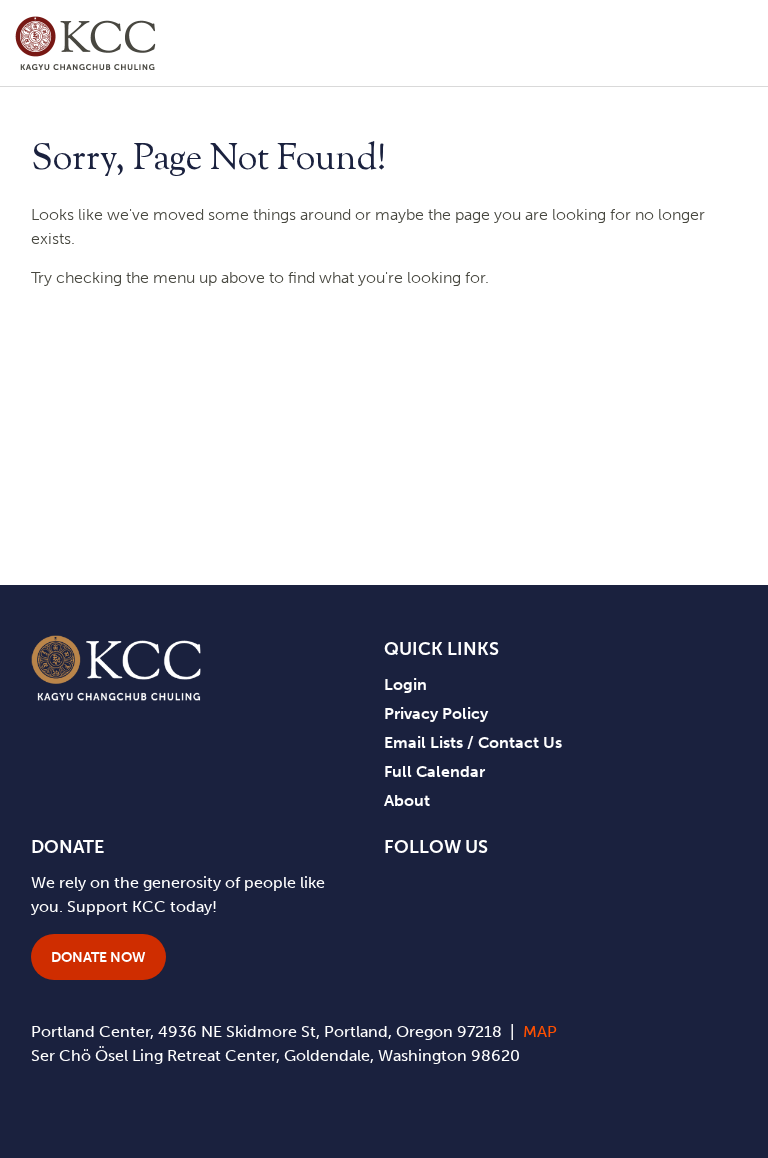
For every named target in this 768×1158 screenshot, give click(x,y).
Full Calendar (434, 771)
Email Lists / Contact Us (473, 742)
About (407, 800)
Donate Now (98, 957)
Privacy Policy (436, 713)
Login (405, 684)
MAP (540, 1031)
